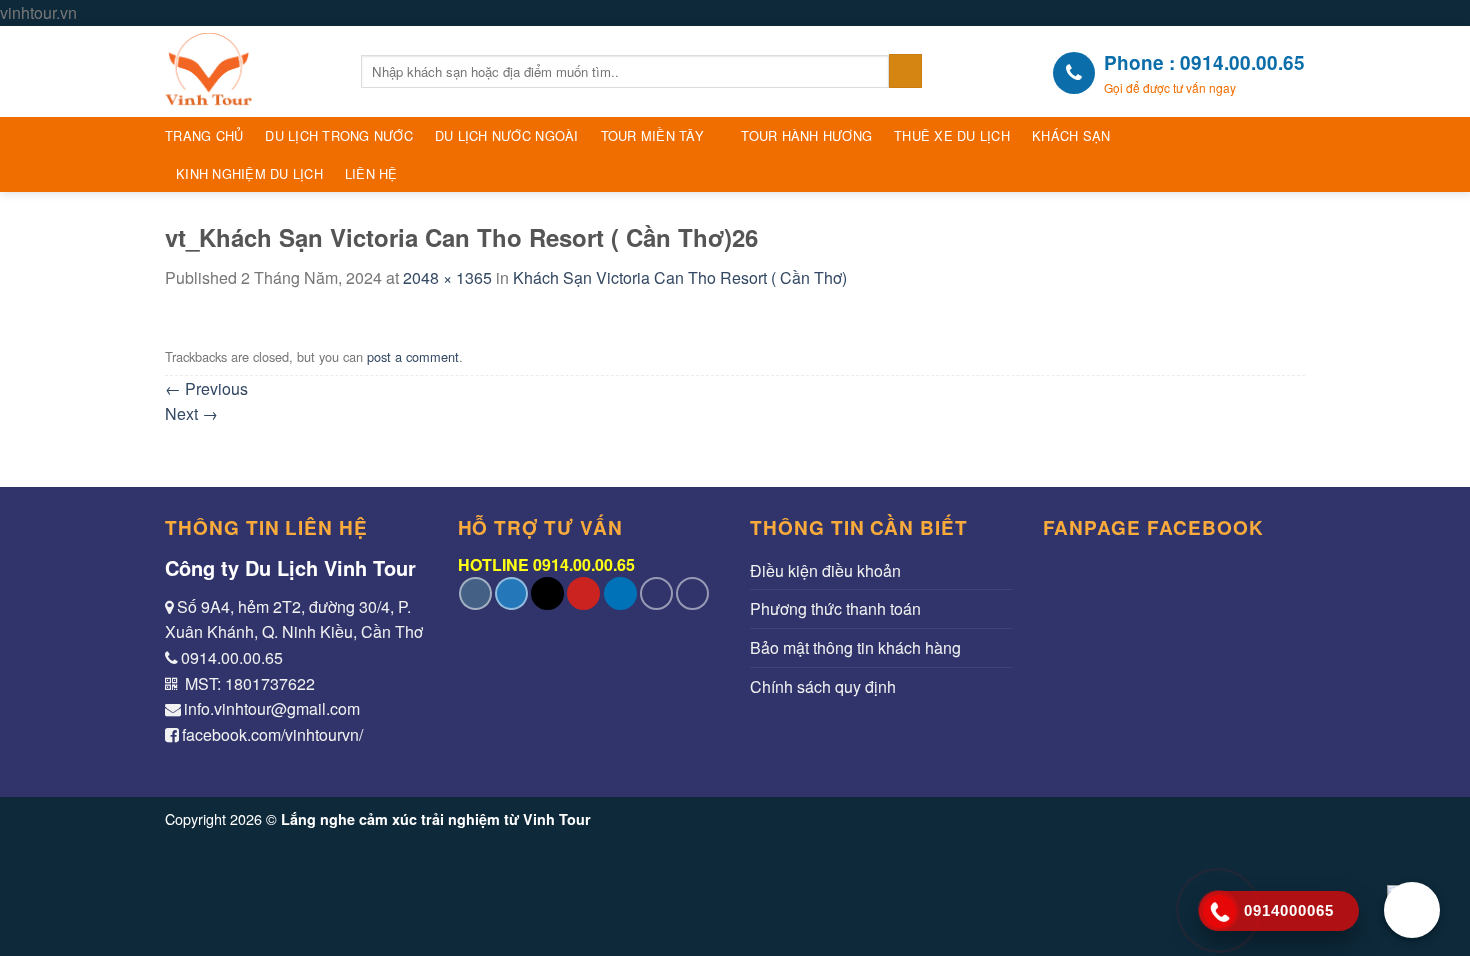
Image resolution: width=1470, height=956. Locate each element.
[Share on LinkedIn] (620, 593)
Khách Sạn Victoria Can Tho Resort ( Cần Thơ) (680, 277)
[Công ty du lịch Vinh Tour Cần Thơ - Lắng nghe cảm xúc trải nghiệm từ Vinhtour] (248, 71)
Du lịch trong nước (339, 135)
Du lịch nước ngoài (507, 135)
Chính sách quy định (823, 686)
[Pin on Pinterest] (583, 593)
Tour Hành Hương (806, 135)
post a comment (413, 356)
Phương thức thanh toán (835, 608)
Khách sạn (1071, 135)
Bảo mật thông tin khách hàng (855, 647)
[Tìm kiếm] (905, 71)
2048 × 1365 (447, 277)
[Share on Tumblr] (656, 593)
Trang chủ (204, 135)
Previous (206, 388)
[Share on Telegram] (692, 593)
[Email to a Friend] (547, 593)
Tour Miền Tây (652, 135)
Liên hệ (371, 173)
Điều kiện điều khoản (825, 570)
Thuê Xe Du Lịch (952, 135)
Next (191, 413)
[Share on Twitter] (511, 593)
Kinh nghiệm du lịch (249, 173)
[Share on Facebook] (475, 593)
